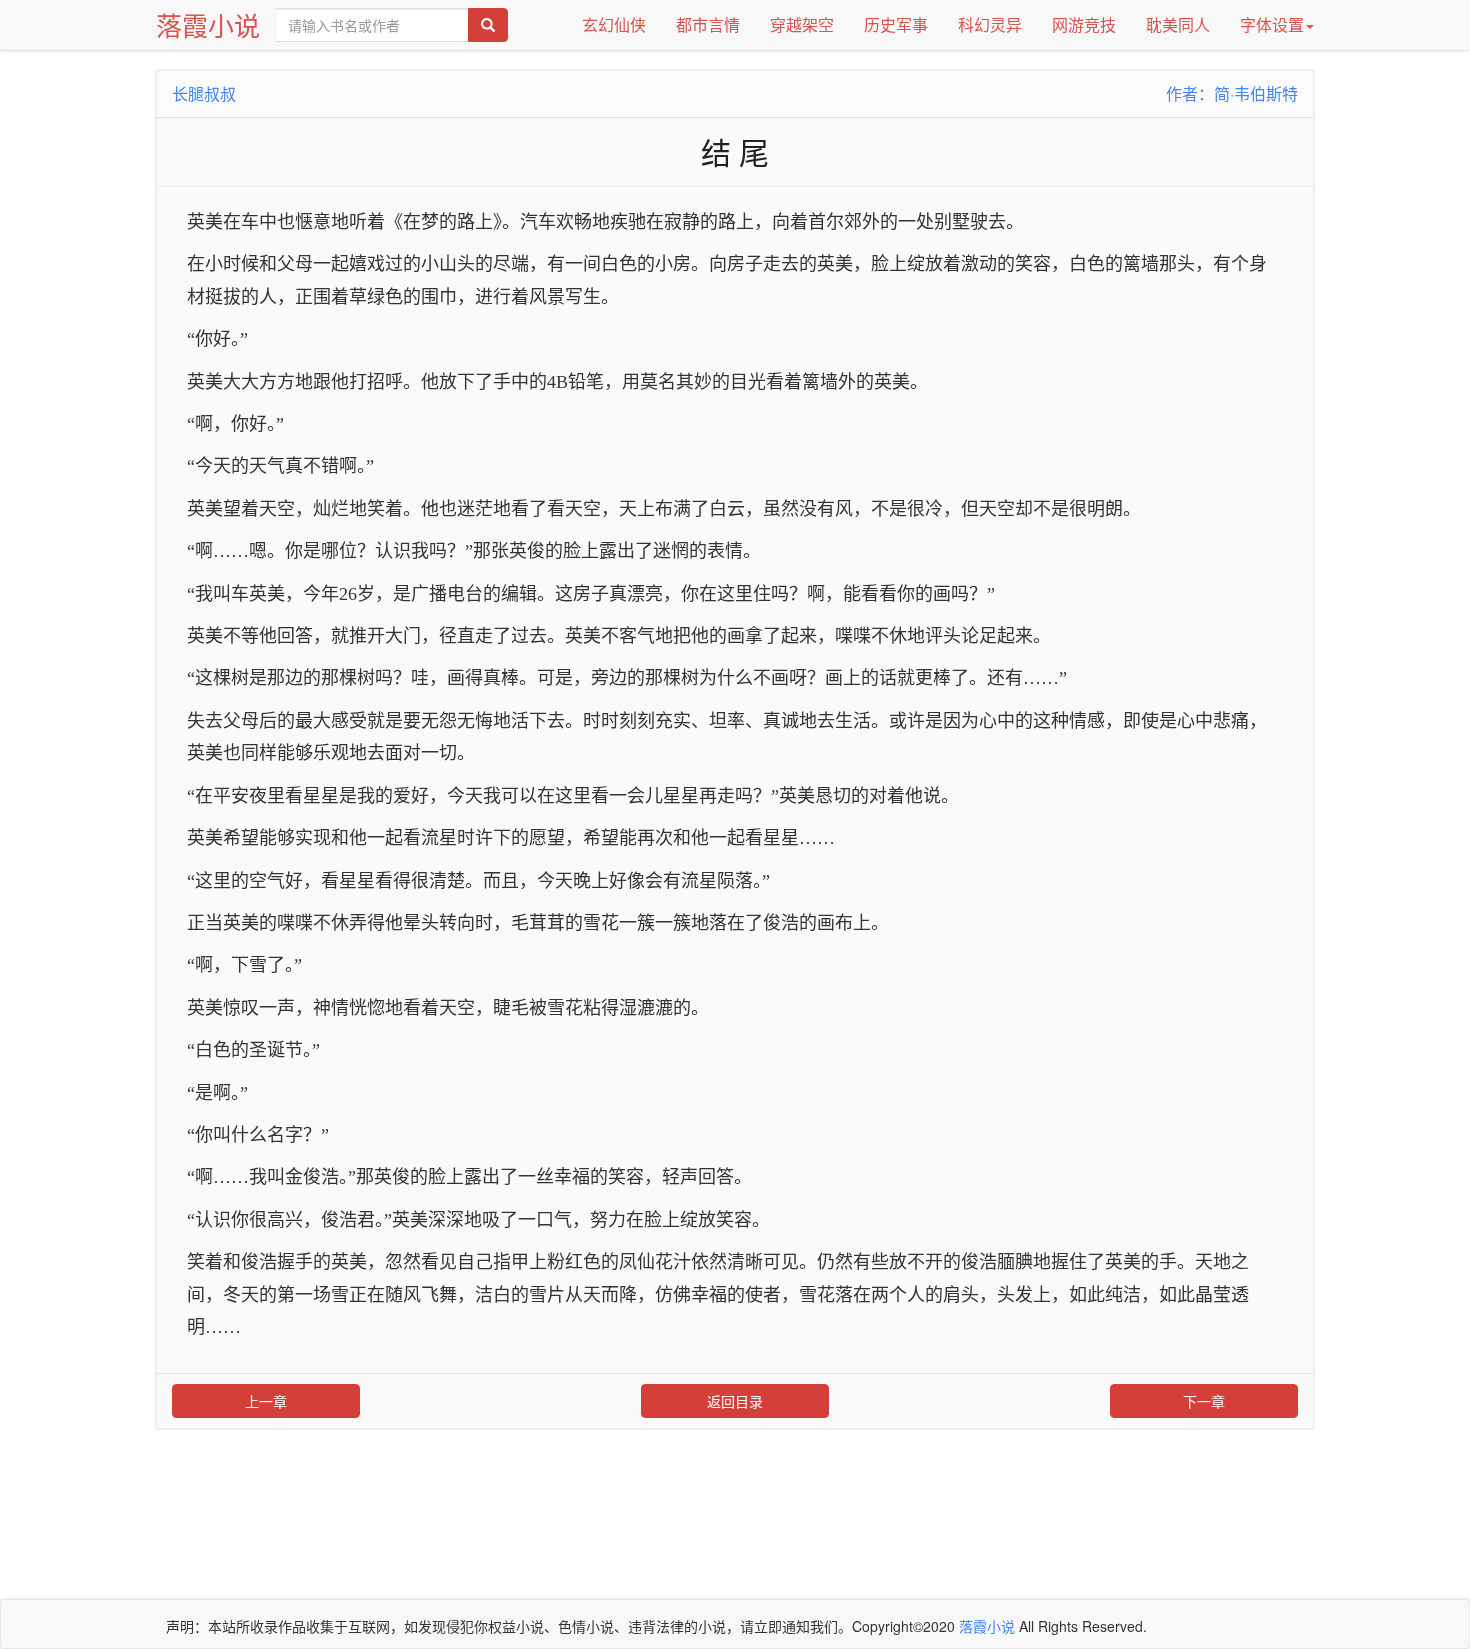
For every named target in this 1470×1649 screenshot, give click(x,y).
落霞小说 (208, 24)
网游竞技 (1084, 24)
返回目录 (735, 1401)
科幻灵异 (990, 24)
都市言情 (708, 24)
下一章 (1204, 1401)
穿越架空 (802, 24)
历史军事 (896, 24)
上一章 (266, 1401)
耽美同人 (1178, 24)
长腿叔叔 (204, 93)
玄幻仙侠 (614, 24)
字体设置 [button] (1272, 24)
